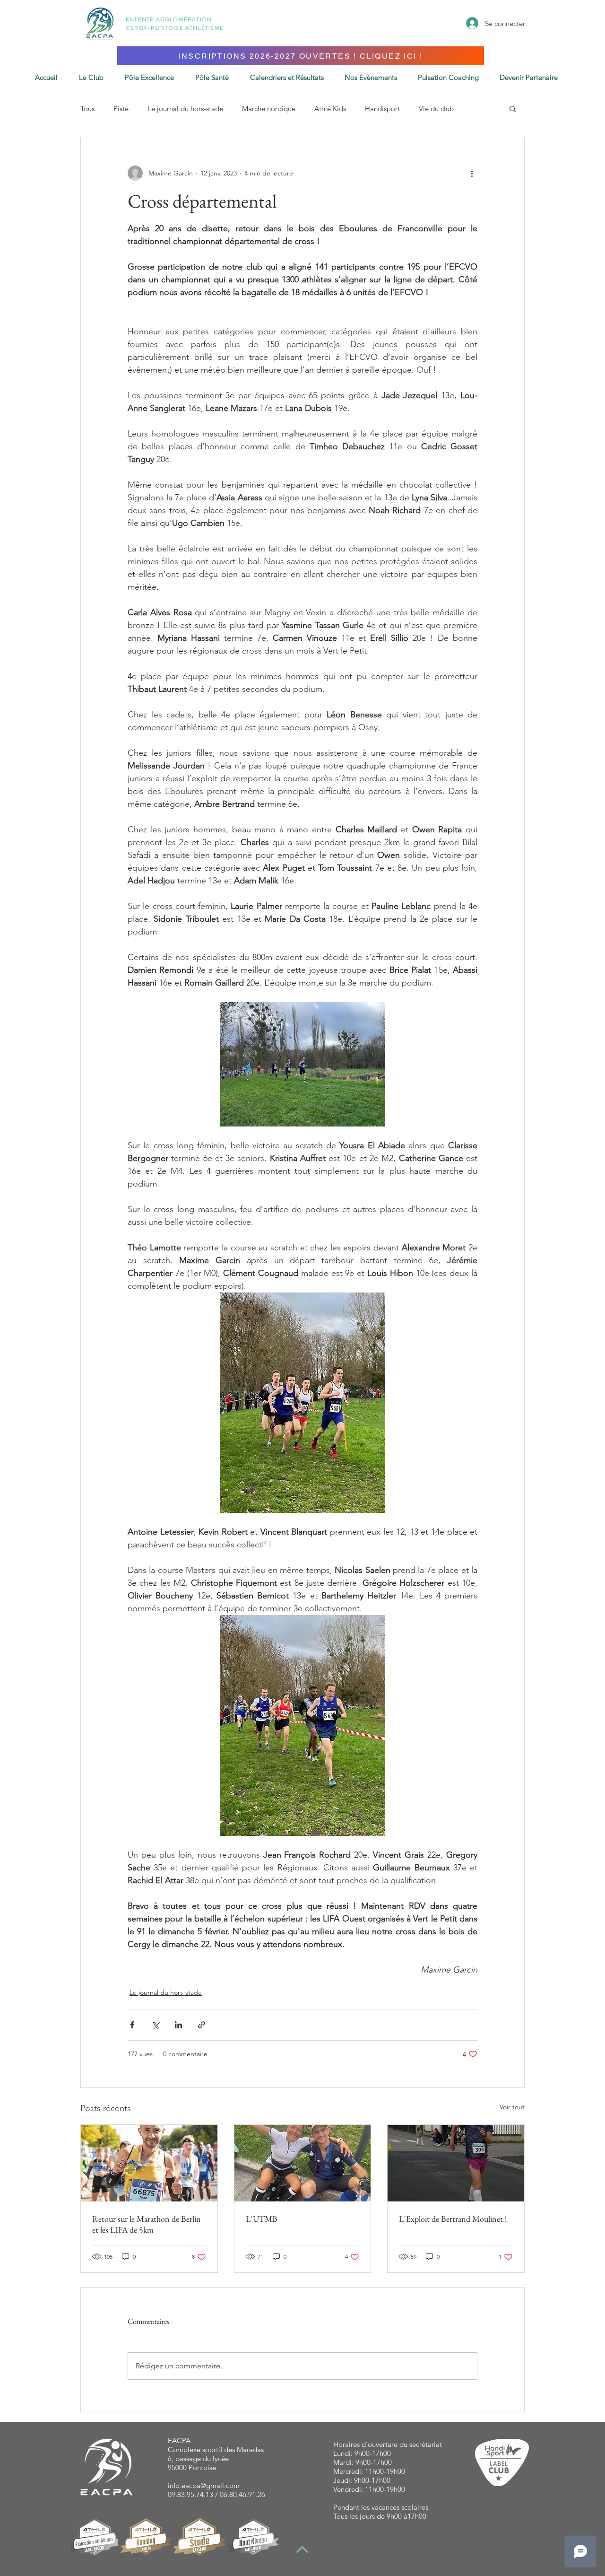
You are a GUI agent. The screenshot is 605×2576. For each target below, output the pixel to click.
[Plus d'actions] (472, 173)
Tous (87, 109)
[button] (291, 77)
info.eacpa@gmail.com (204, 2485)
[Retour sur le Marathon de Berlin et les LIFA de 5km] (149, 2163)
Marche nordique (269, 109)
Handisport (382, 109)
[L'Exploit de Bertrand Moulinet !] (456, 2163)
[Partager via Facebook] (132, 2025)
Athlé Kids (330, 109)
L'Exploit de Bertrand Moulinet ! (453, 2219)
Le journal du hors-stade (185, 109)
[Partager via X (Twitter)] (155, 2025)
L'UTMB (262, 2219)
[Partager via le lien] (202, 2025)
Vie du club (436, 109)
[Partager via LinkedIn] (178, 2025)
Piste (121, 109)
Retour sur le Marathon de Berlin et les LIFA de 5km (147, 2224)
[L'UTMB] (303, 2163)
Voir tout (512, 2107)
